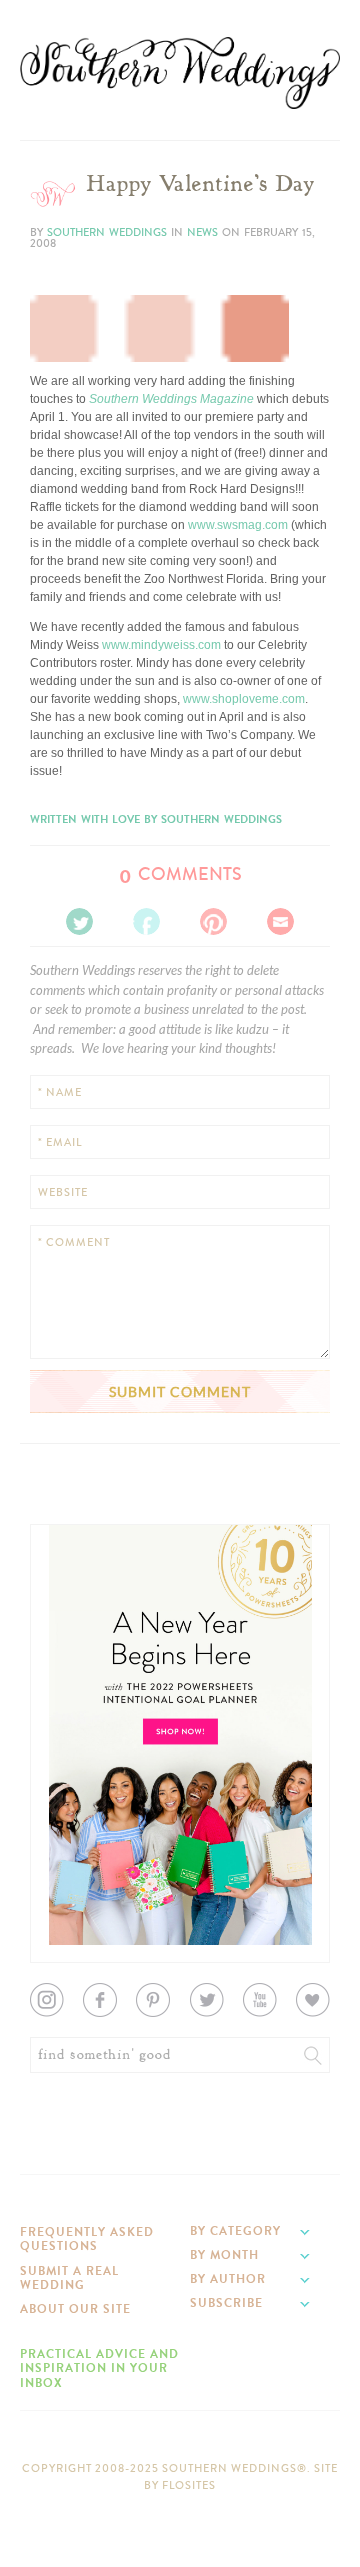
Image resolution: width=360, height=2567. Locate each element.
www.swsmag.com (238, 525)
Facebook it (74, 231)
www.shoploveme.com (244, 699)
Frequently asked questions (87, 2239)
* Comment (74, 1242)
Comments (180, 874)
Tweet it (64, 247)
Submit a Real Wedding (69, 2278)
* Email (60, 1142)
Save (58, 215)
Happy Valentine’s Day (200, 184)
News (202, 232)
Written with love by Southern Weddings (156, 819)
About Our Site (75, 2309)
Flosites (189, 2485)
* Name (60, 1092)
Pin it (57, 263)
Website (63, 1192)
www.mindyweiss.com (161, 645)
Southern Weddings (180, 73)
